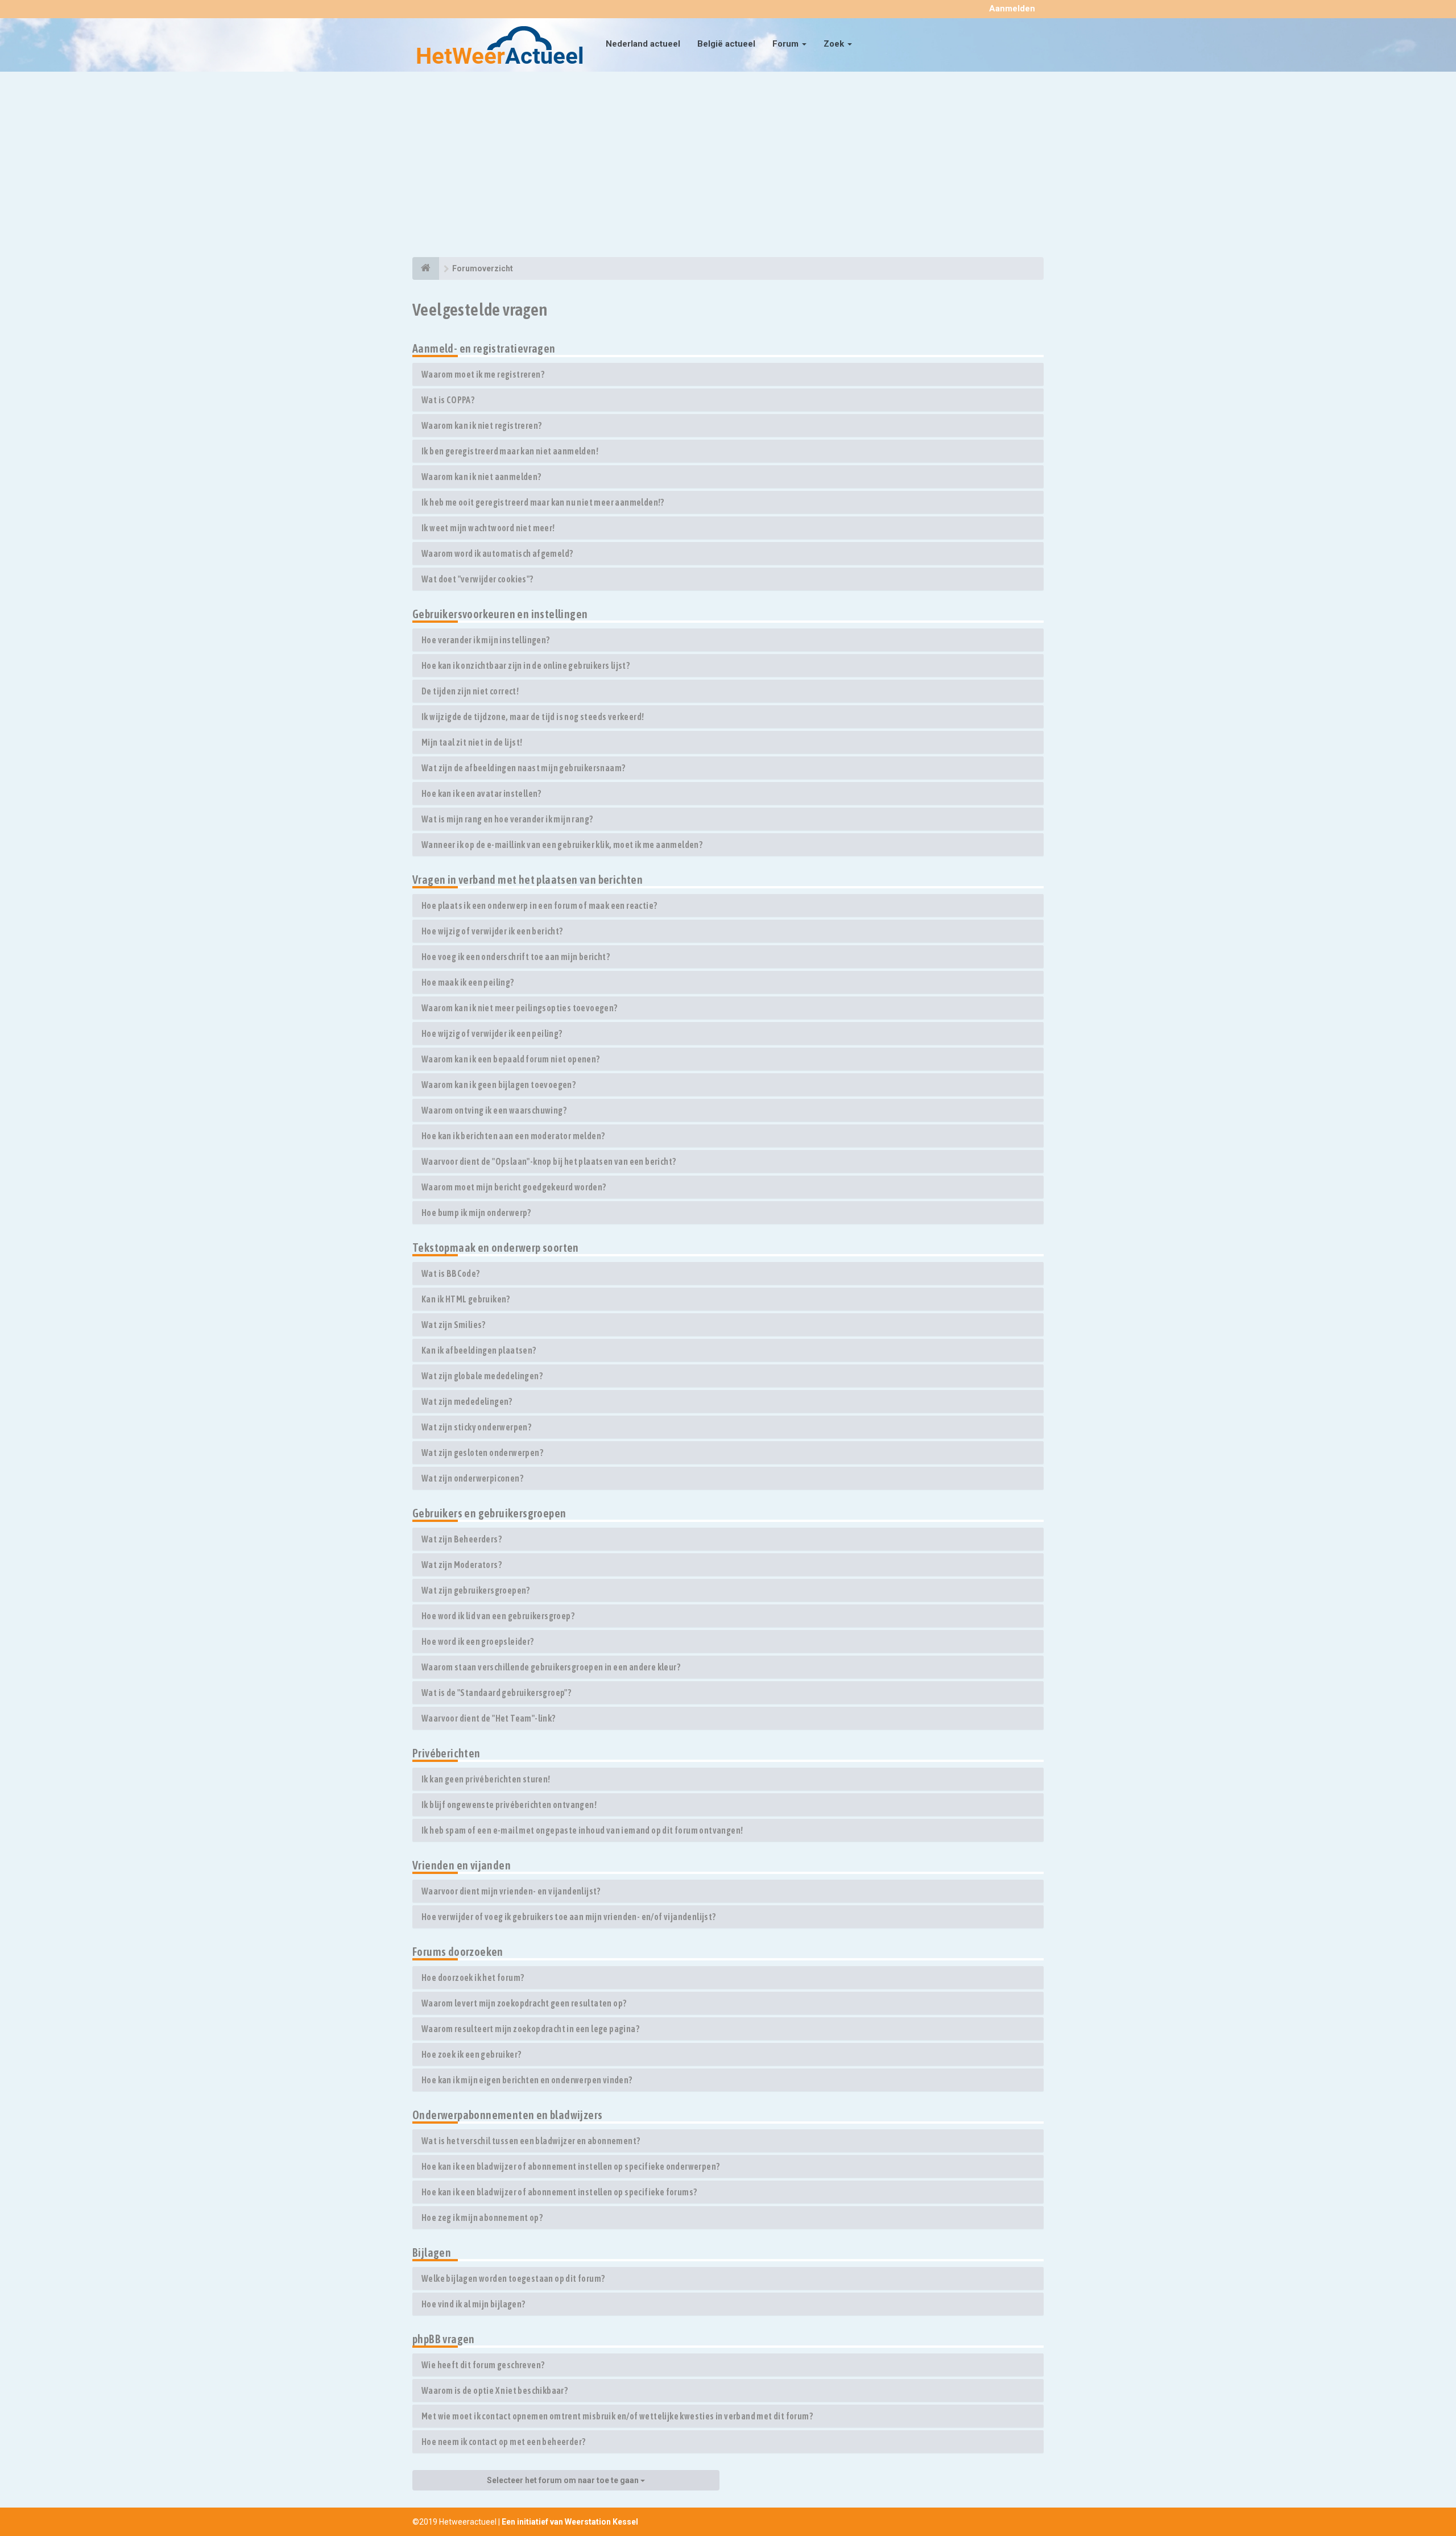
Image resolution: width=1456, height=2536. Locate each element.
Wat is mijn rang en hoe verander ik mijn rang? (507, 819)
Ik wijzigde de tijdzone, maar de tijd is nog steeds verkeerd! (533, 717)
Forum (787, 44)
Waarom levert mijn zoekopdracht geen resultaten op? (524, 2003)
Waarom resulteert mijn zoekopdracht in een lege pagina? (530, 2029)
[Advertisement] (728, 166)
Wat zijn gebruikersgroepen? (476, 1590)
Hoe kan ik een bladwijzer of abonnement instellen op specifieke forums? (559, 2192)
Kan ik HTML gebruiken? (466, 1299)
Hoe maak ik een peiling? (468, 982)
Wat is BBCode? (451, 1273)
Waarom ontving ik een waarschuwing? (494, 1110)
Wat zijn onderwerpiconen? (472, 1478)
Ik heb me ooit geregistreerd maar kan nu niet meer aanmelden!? (543, 502)
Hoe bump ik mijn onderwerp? (476, 1213)
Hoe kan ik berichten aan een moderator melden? (513, 1136)
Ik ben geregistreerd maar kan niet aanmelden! (510, 451)
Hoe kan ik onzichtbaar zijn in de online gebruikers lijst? (526, 665)
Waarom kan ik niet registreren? (481, 425)
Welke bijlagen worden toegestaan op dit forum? (513, 2278)
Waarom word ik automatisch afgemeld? (497, 553)
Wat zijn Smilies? (454, 1325)
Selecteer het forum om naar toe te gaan (564, 2480)
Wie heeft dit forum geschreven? (483, 2365)
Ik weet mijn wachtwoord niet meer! (488, 528)
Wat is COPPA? (448, 400)
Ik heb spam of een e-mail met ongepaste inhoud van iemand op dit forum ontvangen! (582, 1830)
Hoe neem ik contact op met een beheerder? (503, 2442)
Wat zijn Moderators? (462, 1565)
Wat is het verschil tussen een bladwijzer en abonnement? (531, 2141)
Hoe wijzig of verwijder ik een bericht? (492, 931)
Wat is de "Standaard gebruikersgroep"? (496, 1693)
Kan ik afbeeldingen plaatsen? (479, 1350)
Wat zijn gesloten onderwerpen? (482, 1453)
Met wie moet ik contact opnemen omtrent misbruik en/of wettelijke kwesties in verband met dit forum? (617, 2416)
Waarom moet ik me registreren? (483, 374)
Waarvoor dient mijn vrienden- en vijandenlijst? (511, 1891)
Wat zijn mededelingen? (467, 1401)
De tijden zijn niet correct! (470, 691)
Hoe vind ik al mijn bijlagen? (473, 2304)
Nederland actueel (643, 44)
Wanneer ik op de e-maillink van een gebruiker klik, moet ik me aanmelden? (562, 845)
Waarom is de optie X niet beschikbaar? (495, 2390)
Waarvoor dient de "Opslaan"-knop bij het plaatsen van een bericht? (549, 1161)
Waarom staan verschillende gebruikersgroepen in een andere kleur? (551, 1667)
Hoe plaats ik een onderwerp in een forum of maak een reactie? (539, 905)
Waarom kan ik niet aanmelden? (481, 477)
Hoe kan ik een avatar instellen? (481, 793)
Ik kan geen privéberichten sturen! (486, 1779)
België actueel (726, 44)
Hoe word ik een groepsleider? (478, 1641)
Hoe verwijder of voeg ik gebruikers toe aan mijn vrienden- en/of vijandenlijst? (569, 1917)
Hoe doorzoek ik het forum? (473, 1977)
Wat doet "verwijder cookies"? (477, 579)
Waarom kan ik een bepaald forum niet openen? (511, 1059)
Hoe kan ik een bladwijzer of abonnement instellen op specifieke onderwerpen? (570, 2166)
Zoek (835, 44)
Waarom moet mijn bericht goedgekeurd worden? (514, 1187)
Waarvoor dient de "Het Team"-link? (489, 1718)
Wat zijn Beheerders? (462, 1539)
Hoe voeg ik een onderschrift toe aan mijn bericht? (516, 957)
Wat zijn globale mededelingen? (482, 1376)
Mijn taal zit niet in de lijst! (472, 742)
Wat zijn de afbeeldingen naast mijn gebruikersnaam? (523, 768)
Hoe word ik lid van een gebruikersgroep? (498, 1616)
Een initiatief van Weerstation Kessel (570, 2522)
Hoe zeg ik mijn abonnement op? (482, 2218)
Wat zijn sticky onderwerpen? (476, 1427)
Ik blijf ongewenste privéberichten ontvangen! (509, 1805)
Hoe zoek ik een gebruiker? (471, 2054)
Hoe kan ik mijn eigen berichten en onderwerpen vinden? (527, 2080)
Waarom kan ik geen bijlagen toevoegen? (499, 1085)
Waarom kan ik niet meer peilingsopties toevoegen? (520, 1008)
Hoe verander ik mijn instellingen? (486, 640)
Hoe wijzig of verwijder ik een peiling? (492, 1033)
